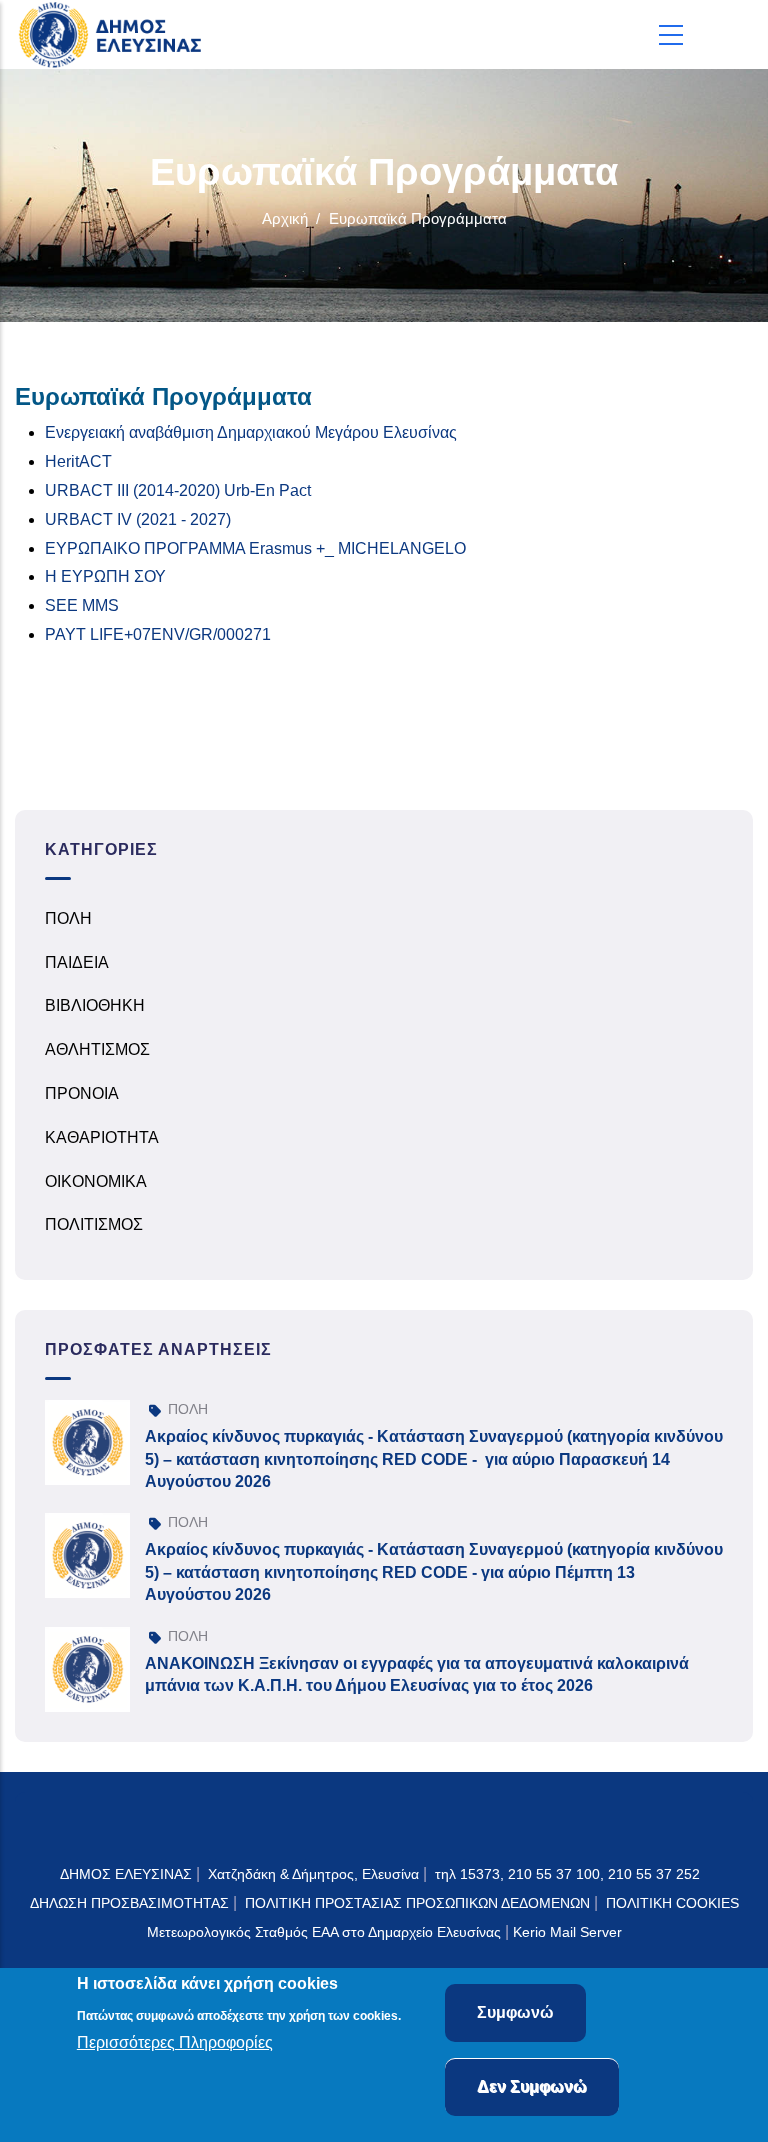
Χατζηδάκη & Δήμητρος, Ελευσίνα (313, 1874)
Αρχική (285, 218)
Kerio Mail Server (567, 1932)
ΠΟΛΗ (68, 918)
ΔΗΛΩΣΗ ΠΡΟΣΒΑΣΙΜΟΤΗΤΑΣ (129, 1903)
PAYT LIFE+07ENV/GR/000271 (158, 634)
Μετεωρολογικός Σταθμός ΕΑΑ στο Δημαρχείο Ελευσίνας (324, 1932)
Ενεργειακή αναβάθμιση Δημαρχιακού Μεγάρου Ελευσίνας (251, 432)
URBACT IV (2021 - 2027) (138, 519)
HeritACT (78, 461)
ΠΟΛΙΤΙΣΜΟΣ (94, 1224)
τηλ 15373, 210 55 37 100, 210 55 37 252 (569, 1874)
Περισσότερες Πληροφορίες (175, 2042)
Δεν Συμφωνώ (532, 2086)
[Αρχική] (115, 34)
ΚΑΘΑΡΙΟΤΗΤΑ (102, 1137)
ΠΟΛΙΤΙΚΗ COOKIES (672, 1903)
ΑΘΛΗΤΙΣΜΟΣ (97, 1049)
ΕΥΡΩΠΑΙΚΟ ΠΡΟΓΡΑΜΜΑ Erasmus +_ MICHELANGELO (255, 548)
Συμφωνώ (515, 2012)
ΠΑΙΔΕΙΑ (77, 962)
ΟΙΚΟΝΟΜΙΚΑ (96, 1181)
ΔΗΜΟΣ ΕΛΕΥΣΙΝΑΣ (126, 1874)
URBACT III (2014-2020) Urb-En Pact (178, 490)
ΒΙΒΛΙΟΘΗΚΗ (95, 1005)
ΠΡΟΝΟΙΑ (82, 1093)
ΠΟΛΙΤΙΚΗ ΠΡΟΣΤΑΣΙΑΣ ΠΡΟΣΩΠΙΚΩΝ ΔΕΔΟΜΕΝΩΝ (417, 1903)
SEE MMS (82, 605)
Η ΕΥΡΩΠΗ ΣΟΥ (105, 576)
